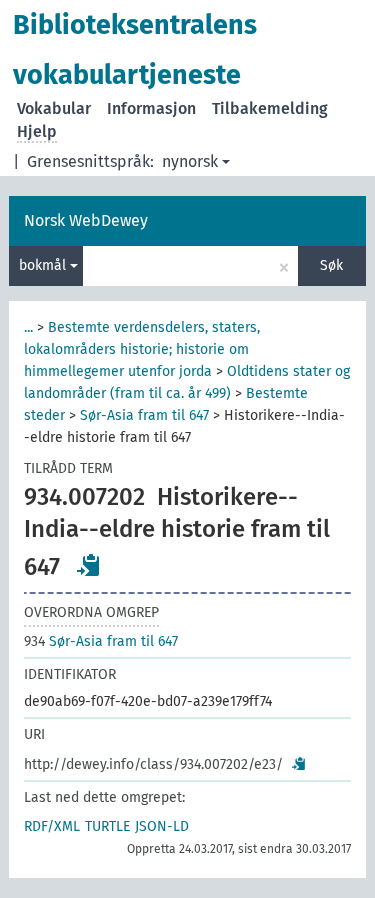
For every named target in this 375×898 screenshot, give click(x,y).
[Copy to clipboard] (89, 565)
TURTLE (107, 826)
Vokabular (54, 108)
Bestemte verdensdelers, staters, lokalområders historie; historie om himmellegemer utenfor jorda (142, 349)
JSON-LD (162, 826)
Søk (331, 265)
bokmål (44, 265)
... (28, 327)
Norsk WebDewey (86, 220)
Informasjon (151, 108)
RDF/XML (52, 826)
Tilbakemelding (270, 108)
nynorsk (190, 161)
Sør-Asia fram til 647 (144, 415)
